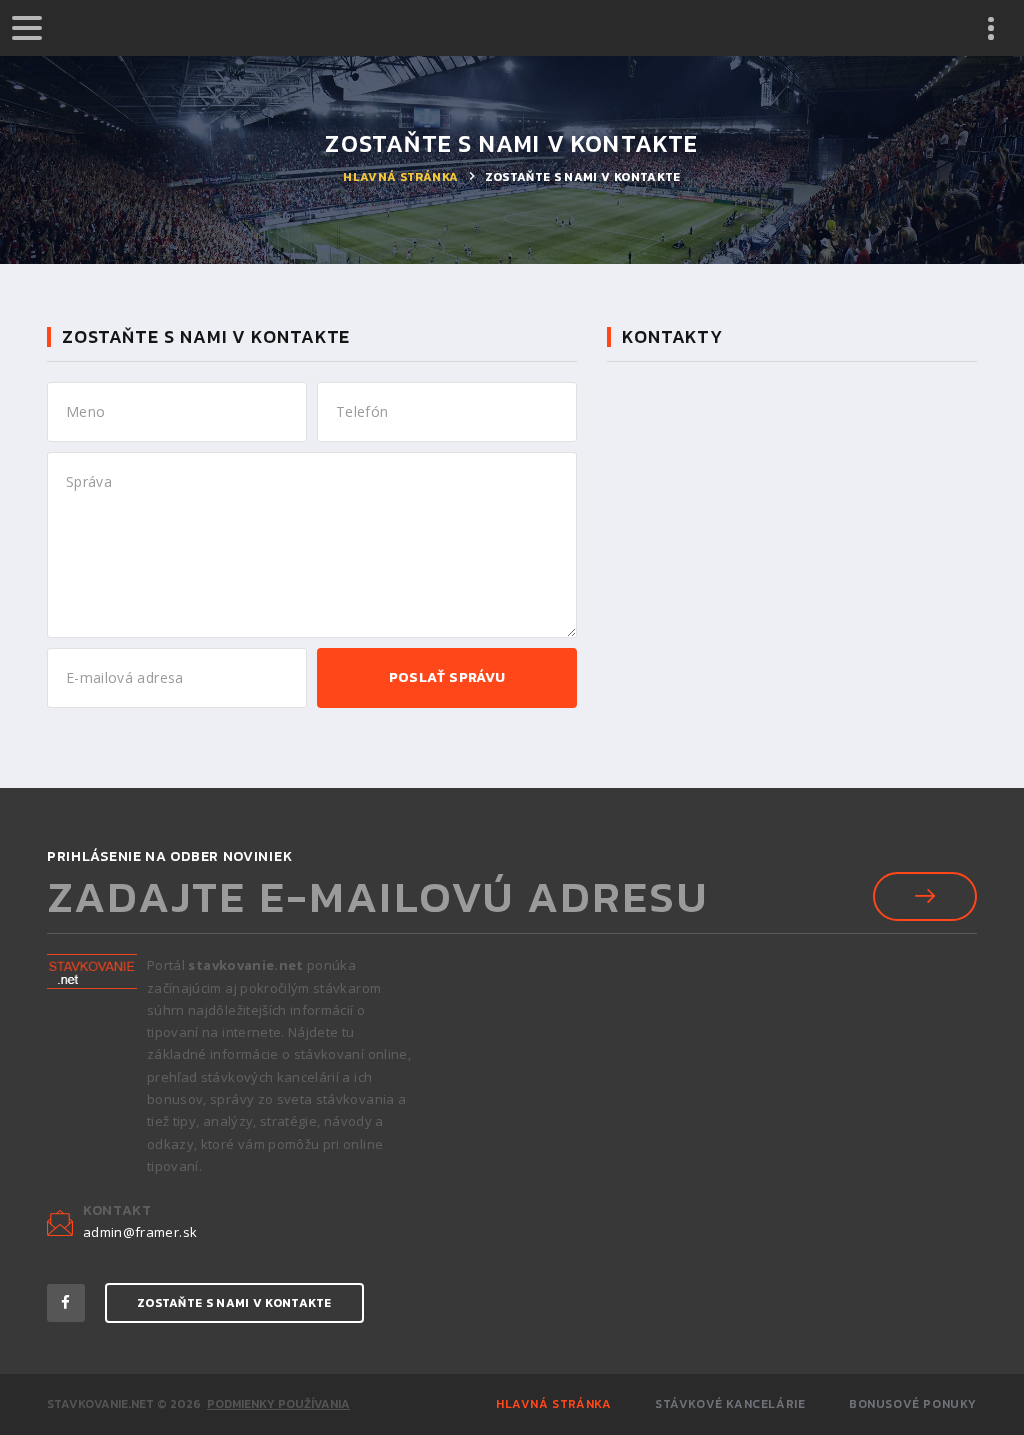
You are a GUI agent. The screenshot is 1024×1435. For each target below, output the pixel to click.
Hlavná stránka (400, 177)
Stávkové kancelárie (730, 1404)
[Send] (925, 897)
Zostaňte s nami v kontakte (234, 1303)
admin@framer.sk (140, 1233)
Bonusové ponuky (913, 1404)
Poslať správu (447, 677)
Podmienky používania (278, 1404)
